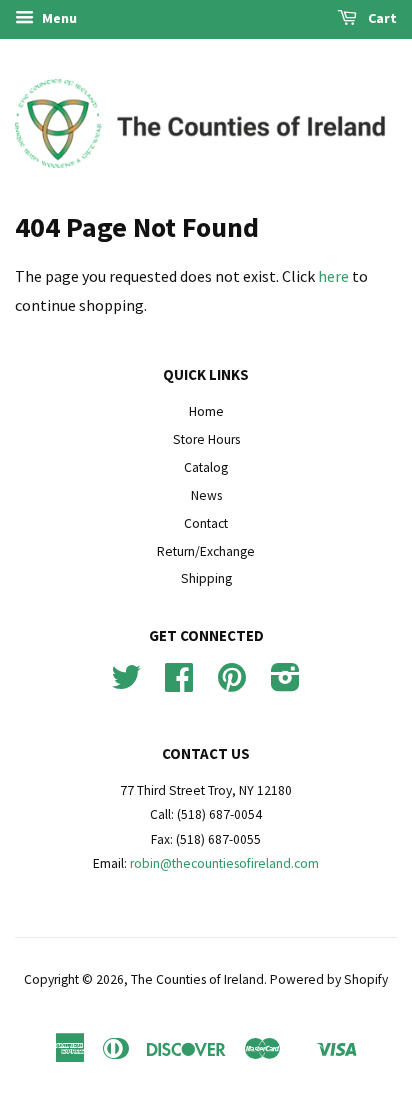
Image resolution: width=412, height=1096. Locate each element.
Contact (206, 523)
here (333, 276)
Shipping (206, 578)
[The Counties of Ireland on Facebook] (179, 684)
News (206, 495)
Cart (381, 18)
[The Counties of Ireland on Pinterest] (232, 684)
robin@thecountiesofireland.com (224, 863)
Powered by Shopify (329, 979)
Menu (58, 18)
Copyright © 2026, (77, 979)
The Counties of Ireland (197, 979)
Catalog (206, 467)
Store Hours (206, 439)
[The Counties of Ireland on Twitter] (126, 684)
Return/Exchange (206, 551)
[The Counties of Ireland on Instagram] (285, 684)
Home (206, 411)
